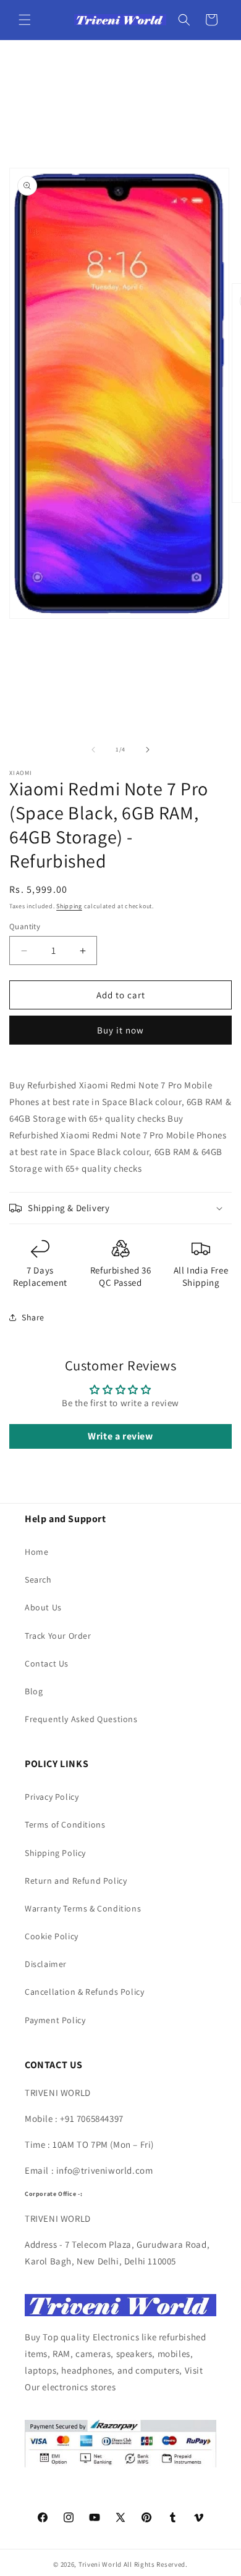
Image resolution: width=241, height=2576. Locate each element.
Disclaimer (46, 1964)
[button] (25, 20)
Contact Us (47, 1663)
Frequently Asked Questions (81, 1719)
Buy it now (120, 1030)
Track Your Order (58, 1636)
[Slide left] (93, 750)
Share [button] (33, 1317)
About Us (43, 1607)
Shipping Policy (55, 1853)
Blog (34, 1691)
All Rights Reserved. (156, 2564)
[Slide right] (148, 750)
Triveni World (100, 2564)
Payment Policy (55, 2020)
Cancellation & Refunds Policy (84, 1992)
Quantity (25, 926)
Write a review (120, 1436)
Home (36, 1552)
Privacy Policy (52, 1797)
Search (38, 1580)
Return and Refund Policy (76, 1881)
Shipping (69, 906)
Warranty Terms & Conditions (83, 1908)
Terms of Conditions (65, 1824)
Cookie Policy (52, 1936)
